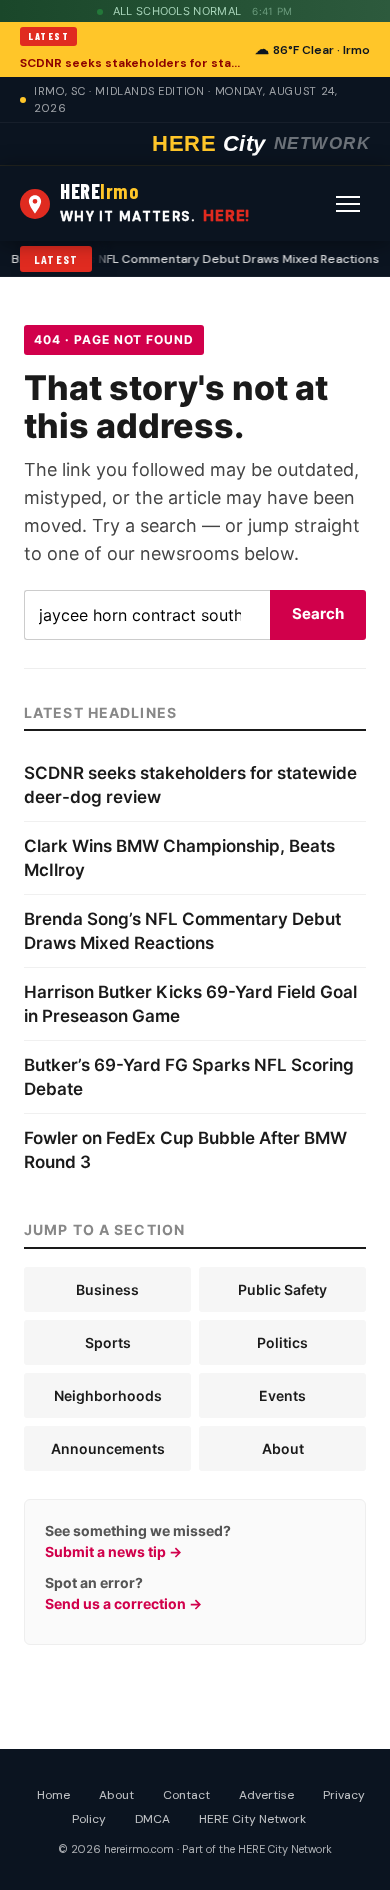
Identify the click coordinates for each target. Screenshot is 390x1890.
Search (318, 613)
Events (282, 1395)
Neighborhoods (108, 1395)
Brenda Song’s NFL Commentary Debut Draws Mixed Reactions (189, 259)
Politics (282, 1342)
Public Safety (282, 1289)
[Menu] (348, 204)
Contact (186, 1795)
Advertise (266, 1795)
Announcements (108, 1448)
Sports (108, 1342)
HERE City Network (252, 1819)
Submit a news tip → (113, 1551)
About (283, 1448)
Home (53, 1795)
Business (107, 1289)
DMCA (152, 1819)
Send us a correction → (123, 1603)
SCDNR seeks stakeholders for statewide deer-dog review (131, 63)
